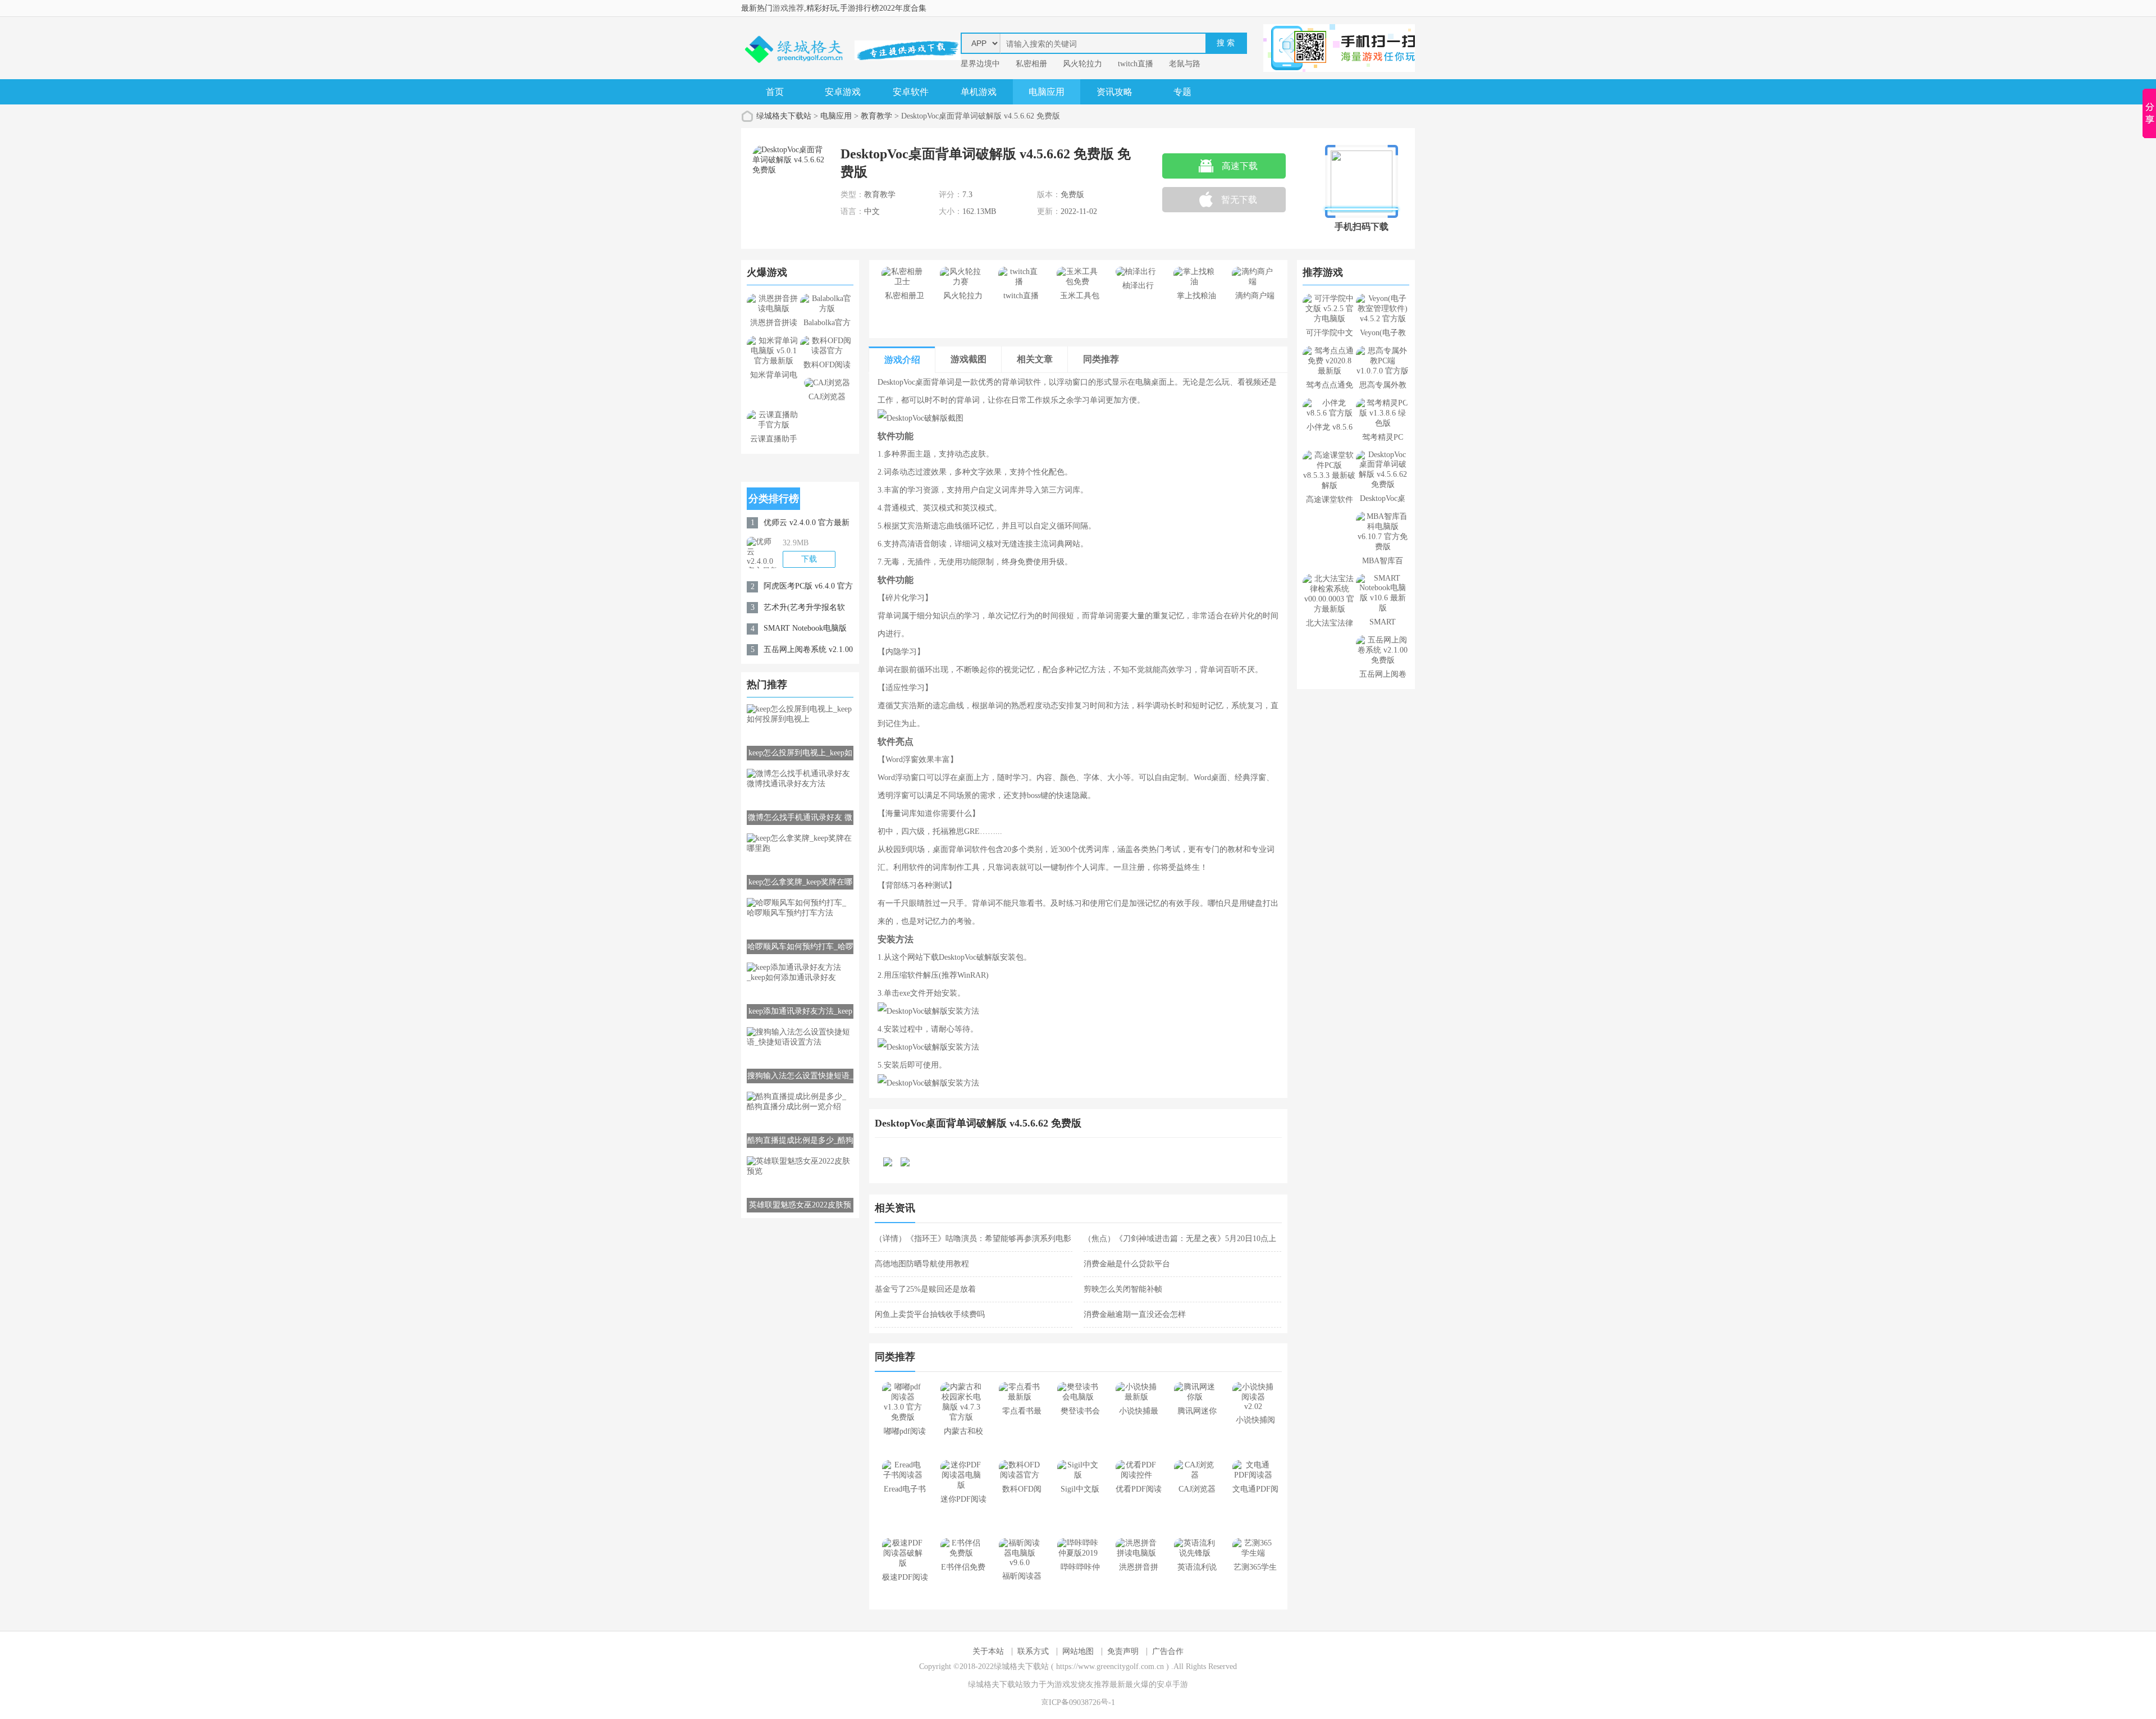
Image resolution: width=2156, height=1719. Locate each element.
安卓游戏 (843, 92)
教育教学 (876, 116)
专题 (1182, 92)
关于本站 (988, 1651)
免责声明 (1123, 1651)
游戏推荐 (788, 8)
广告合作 (1168, 1651)
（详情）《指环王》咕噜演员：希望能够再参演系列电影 (973, 1239)
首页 (775, 92)
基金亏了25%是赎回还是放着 (925, 1289)
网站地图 (1078, 1651)
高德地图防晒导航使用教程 (922, 1264)
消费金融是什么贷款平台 (1127, 1264)
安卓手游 (1172, 1684)
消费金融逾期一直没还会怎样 (1135, 1314)
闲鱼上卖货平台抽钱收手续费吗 (930, 1314)
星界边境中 (980, 64)
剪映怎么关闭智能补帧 (1123, 1289)
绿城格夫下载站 (784, 116)
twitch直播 (1136, 64)
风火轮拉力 (1082, 64)
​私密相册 (1031, 64)
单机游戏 (979, 92)
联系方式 (1033, 1651)
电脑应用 (1047, 92)
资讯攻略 (1114, 92)
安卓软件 (911, 92)
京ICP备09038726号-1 (1078, 1702)
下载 (809, 559)
